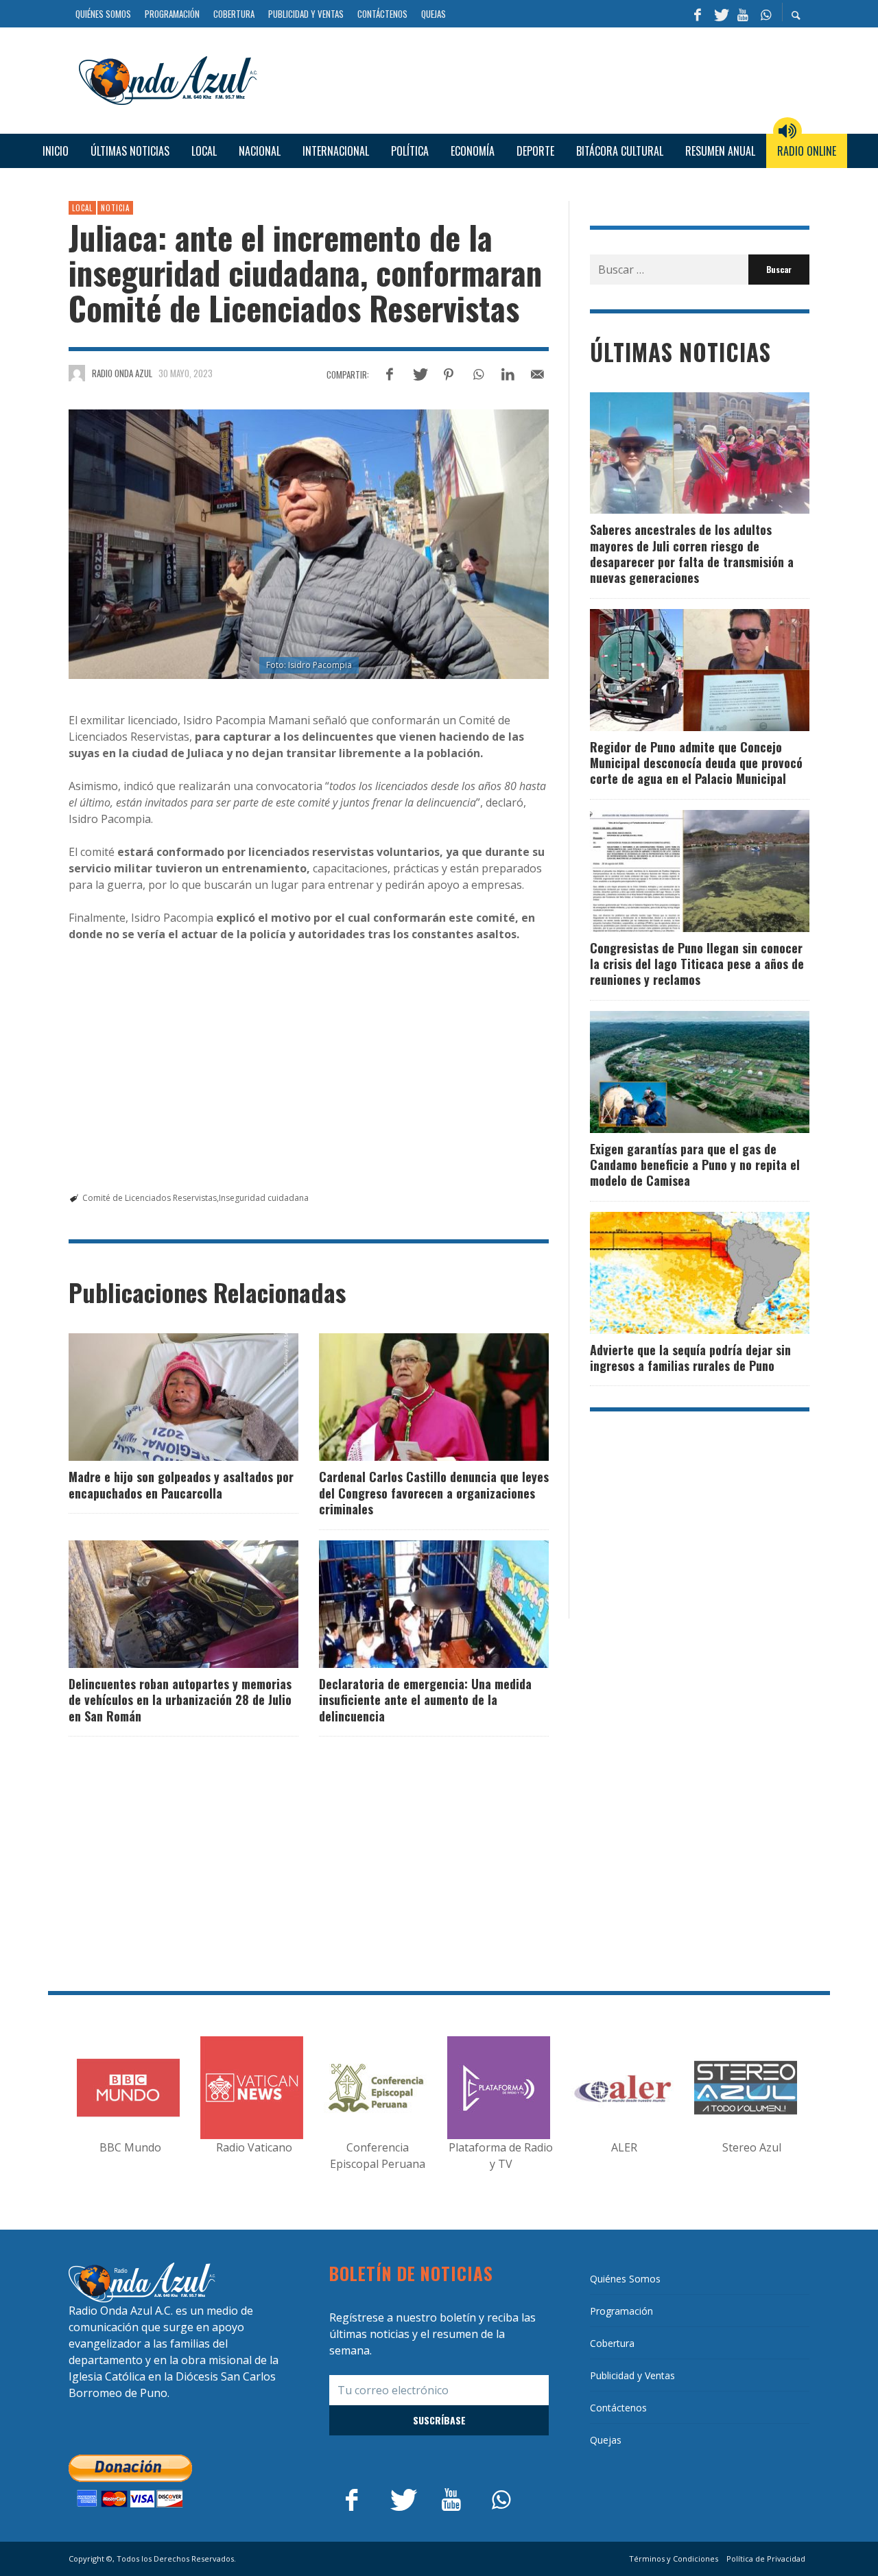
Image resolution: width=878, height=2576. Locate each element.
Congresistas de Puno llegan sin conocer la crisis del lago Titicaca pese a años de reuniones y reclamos (697, 964)
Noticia (115, 208)
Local (82, 208)
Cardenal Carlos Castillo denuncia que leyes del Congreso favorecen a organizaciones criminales (434, 1493)
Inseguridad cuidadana (264, 1198)
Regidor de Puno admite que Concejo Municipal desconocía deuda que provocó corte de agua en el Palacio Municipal (696, 763)
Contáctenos (618, 2408)
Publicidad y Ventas (632, 2375)
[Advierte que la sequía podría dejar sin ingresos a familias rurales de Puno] (678, 1273)
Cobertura (612, 2343)
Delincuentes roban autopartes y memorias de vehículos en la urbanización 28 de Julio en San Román (180, 1700)
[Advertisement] (538, 79)
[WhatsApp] (766, 14)
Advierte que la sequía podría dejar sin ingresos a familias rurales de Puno (690, 1358)
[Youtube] (743, 14)
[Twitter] (720, 14)
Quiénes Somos (625, 2279)
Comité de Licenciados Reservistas (150, 1198)
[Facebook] (698, 14)
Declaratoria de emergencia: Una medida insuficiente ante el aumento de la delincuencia (425, 1700)
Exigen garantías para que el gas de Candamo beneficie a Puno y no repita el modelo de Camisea (695, 1165)
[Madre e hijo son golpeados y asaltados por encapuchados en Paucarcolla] (162, 1397)
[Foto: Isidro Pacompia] (309, 545)
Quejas (606, 2440)
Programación (621, 2311)
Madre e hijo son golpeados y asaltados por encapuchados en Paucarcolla (181, 1484)
